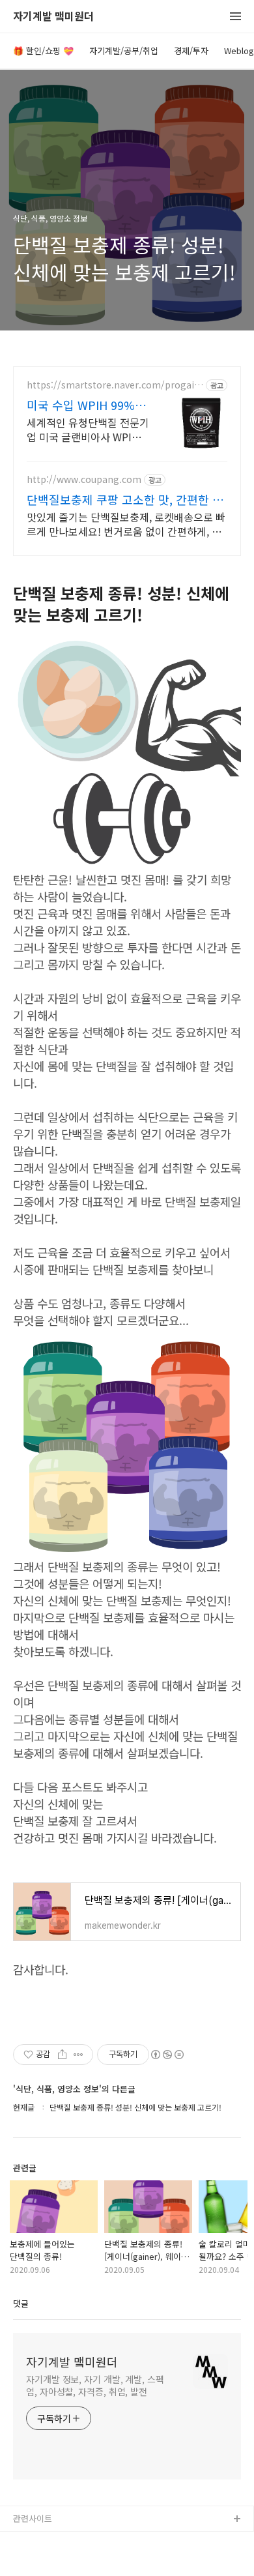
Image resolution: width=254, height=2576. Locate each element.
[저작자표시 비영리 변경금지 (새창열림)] (167, 2055)
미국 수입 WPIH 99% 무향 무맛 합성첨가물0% (88, 405)
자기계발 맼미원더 (53, 17)
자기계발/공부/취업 (124, 51)
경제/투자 (191, 51)
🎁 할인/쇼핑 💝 (43, 51)
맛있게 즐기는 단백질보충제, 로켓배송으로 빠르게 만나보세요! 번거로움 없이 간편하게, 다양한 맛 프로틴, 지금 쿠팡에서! (126, 524)
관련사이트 (33, 2518)
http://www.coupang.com (84, 479)
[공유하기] (62, 2055)
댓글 (21, 2303)
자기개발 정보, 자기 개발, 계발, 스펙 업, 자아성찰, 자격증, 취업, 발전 (95, 2385)
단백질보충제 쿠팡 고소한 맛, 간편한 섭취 (125, 499)
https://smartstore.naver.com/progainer (113, 385)
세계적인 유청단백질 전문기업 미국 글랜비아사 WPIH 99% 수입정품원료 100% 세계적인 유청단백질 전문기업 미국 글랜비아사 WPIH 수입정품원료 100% (88, 429)
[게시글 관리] (78, 2055)
